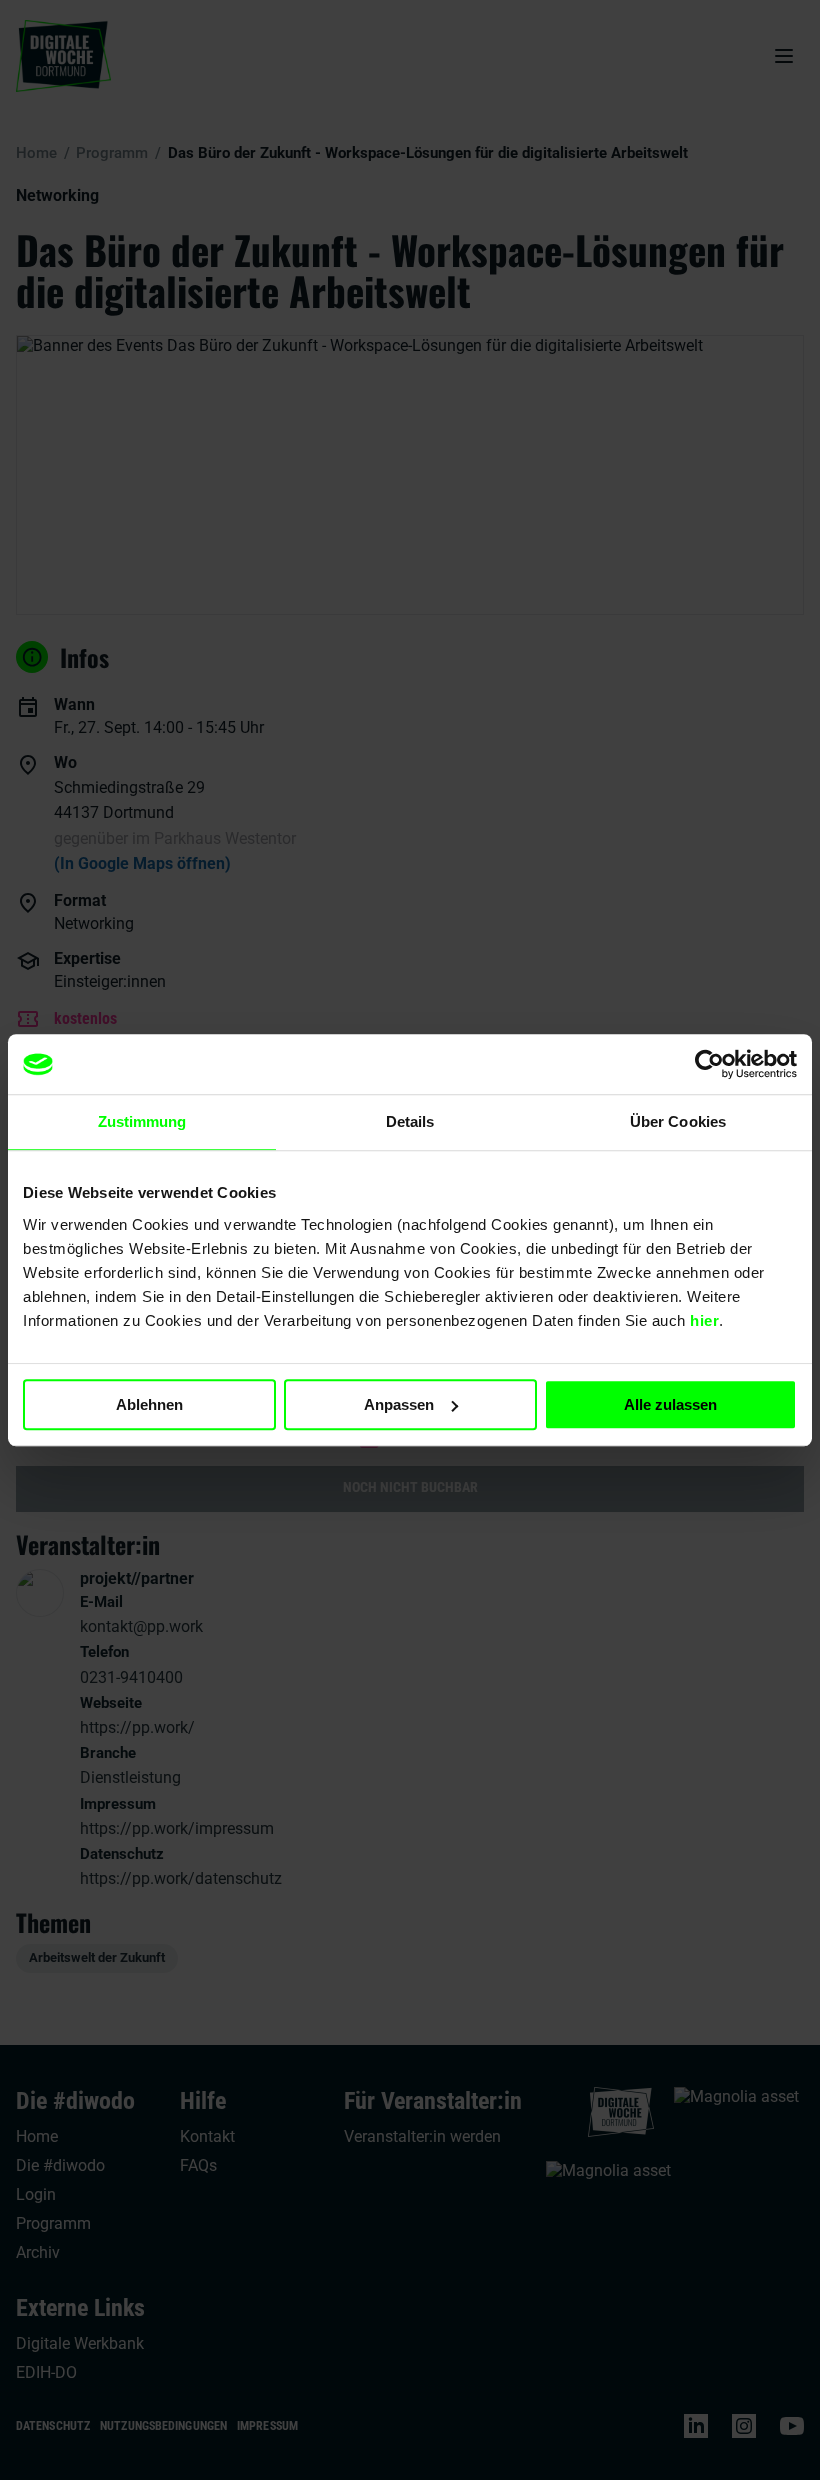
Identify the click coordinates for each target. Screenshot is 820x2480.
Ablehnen (149, 1404)
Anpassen (399, 1404)
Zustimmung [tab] (142, 1121)
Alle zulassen (670, 1404)
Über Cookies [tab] (678, 1121)
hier (704, 1320)
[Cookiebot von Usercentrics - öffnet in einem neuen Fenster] (709, 1064)
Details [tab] (410, 1121)
